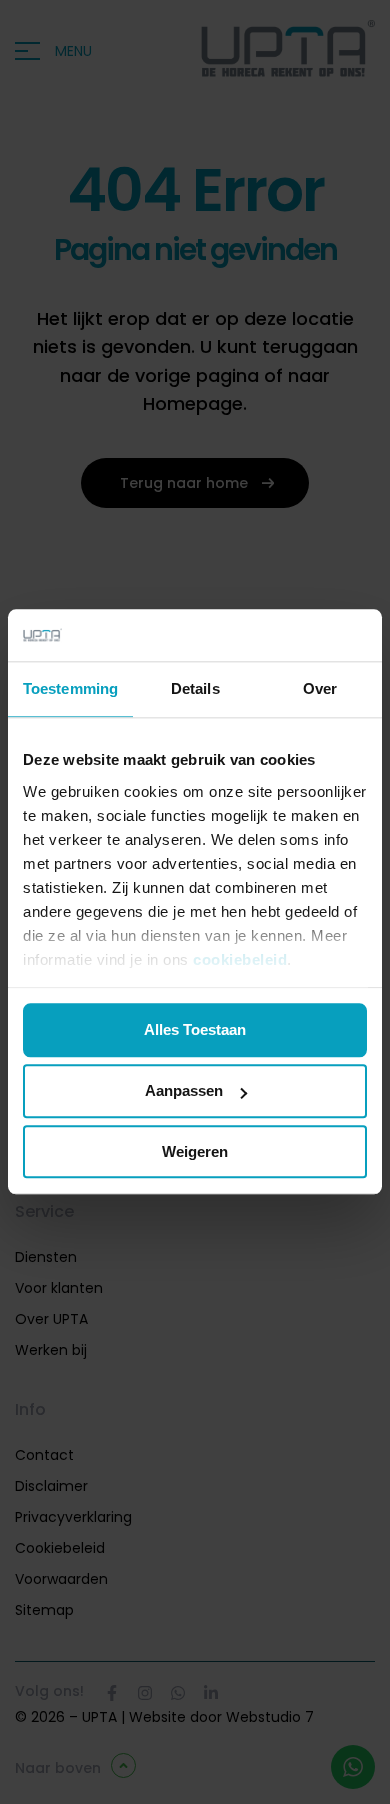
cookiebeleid (240, 959)
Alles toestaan (195, 1030)
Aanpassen (184, 1091)
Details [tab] (195, 689)
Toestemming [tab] (70, 689)
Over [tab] (320, 689)
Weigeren (195, 1151)
